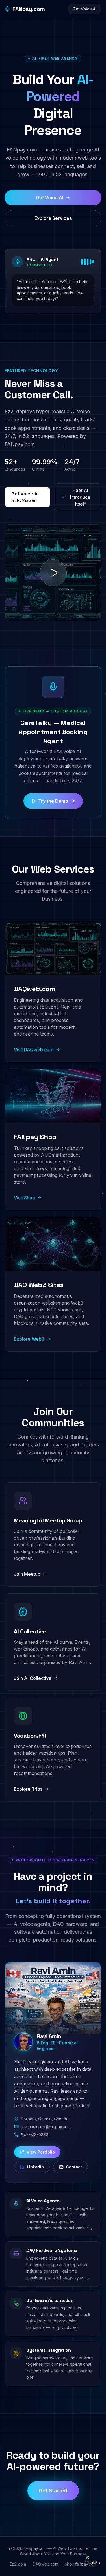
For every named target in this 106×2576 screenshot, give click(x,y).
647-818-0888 (35, 2135)
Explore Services (53, 218)
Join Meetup (27, 1574)
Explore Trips (28, 1789)
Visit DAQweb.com (34, 1050)
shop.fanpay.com (81, 2564)
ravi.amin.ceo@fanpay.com (46, 2127)
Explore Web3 (29, 1339)
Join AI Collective (33, 1678)
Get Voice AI (85, 9)
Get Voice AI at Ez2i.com (25, 497)
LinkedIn (35, 2167)
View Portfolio (41, 2152)
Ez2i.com (18, 2564)
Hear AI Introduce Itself (80, 497)
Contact (74, 2167)
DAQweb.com (46, 2564)
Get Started (53, 2491)
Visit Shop (24, 1198)
